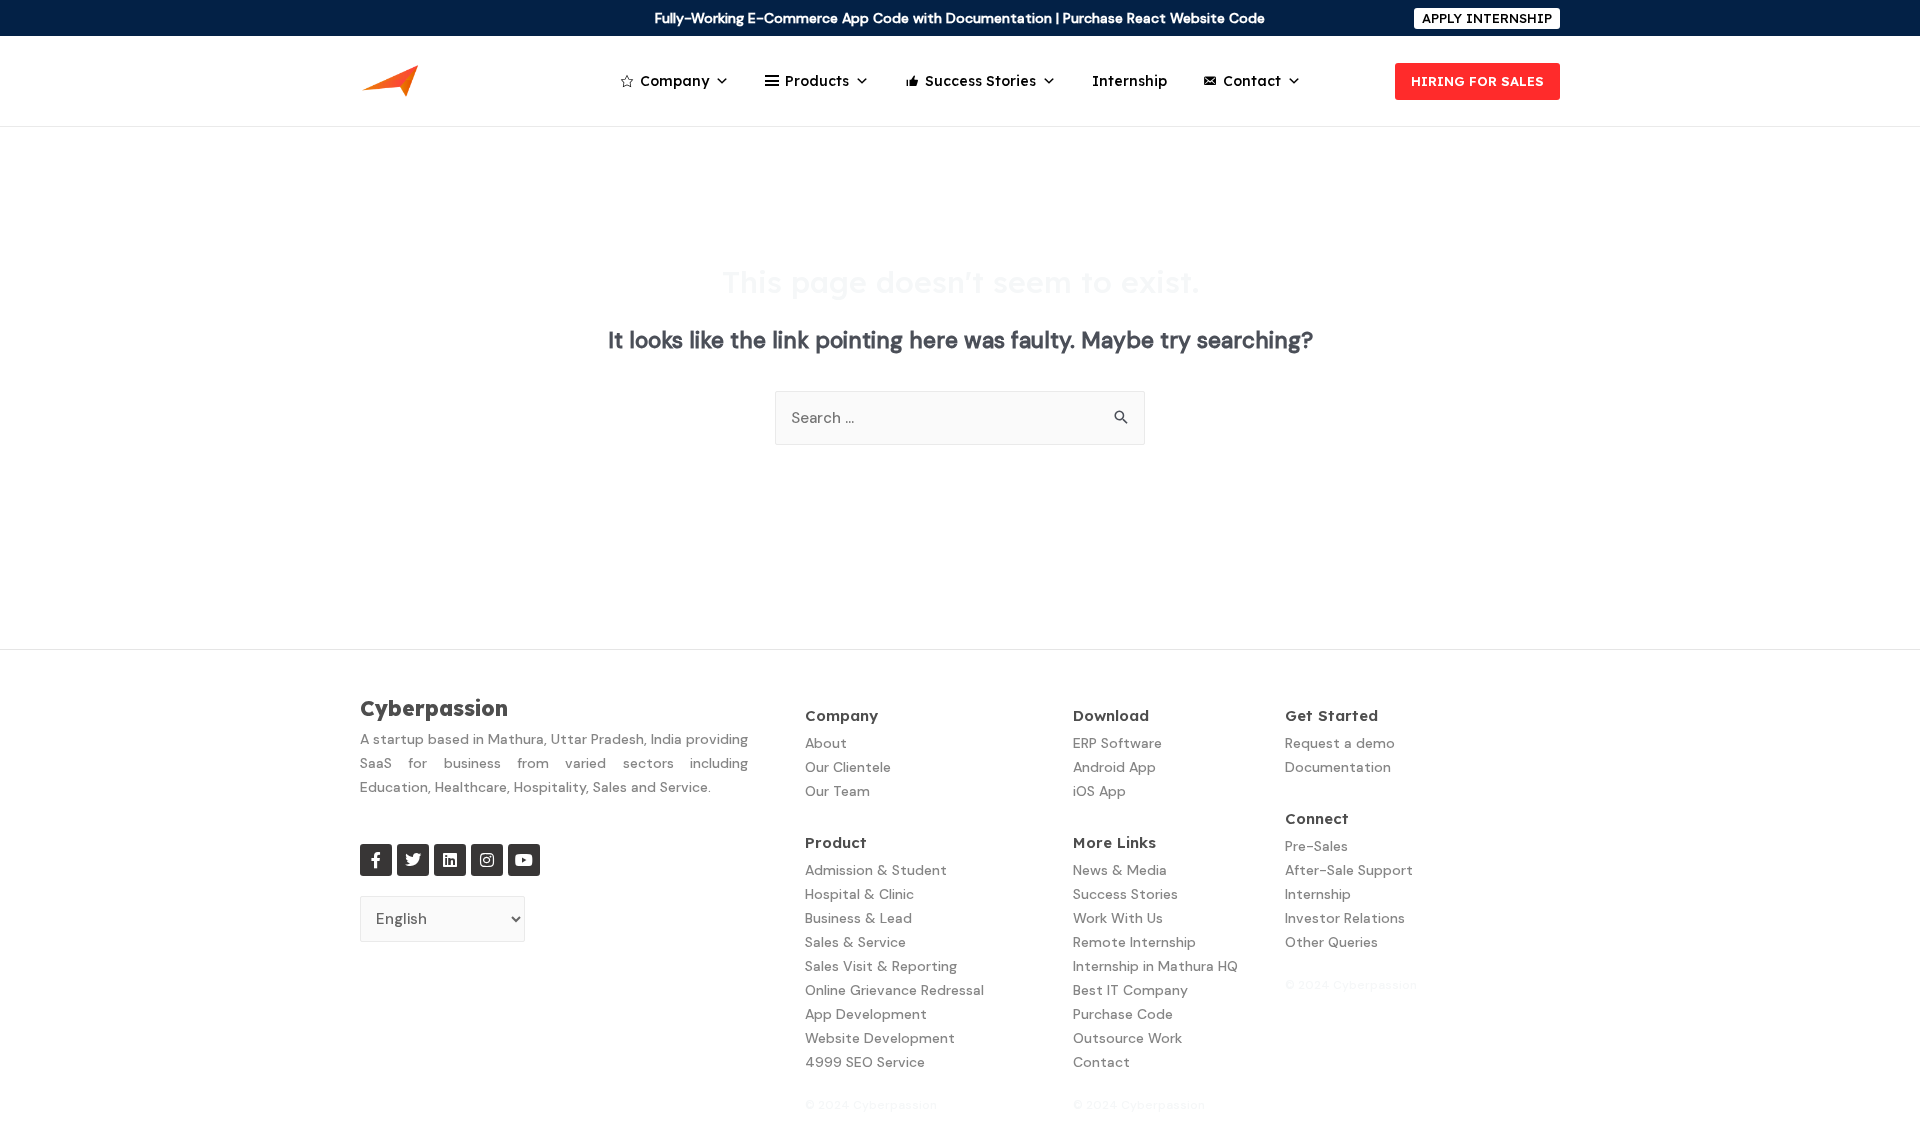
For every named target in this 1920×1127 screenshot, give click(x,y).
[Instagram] (487, 860)
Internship (1129, 81)
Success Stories (980, 81)
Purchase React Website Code (1164, 18)
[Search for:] (960, 418)
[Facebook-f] (376, 860)
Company (674, 81)
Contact (1252, 81)
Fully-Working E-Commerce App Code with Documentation (853, 18)
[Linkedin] (450, 860)
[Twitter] (413, 860)
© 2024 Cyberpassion (871, 1105)
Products (817, 81)
